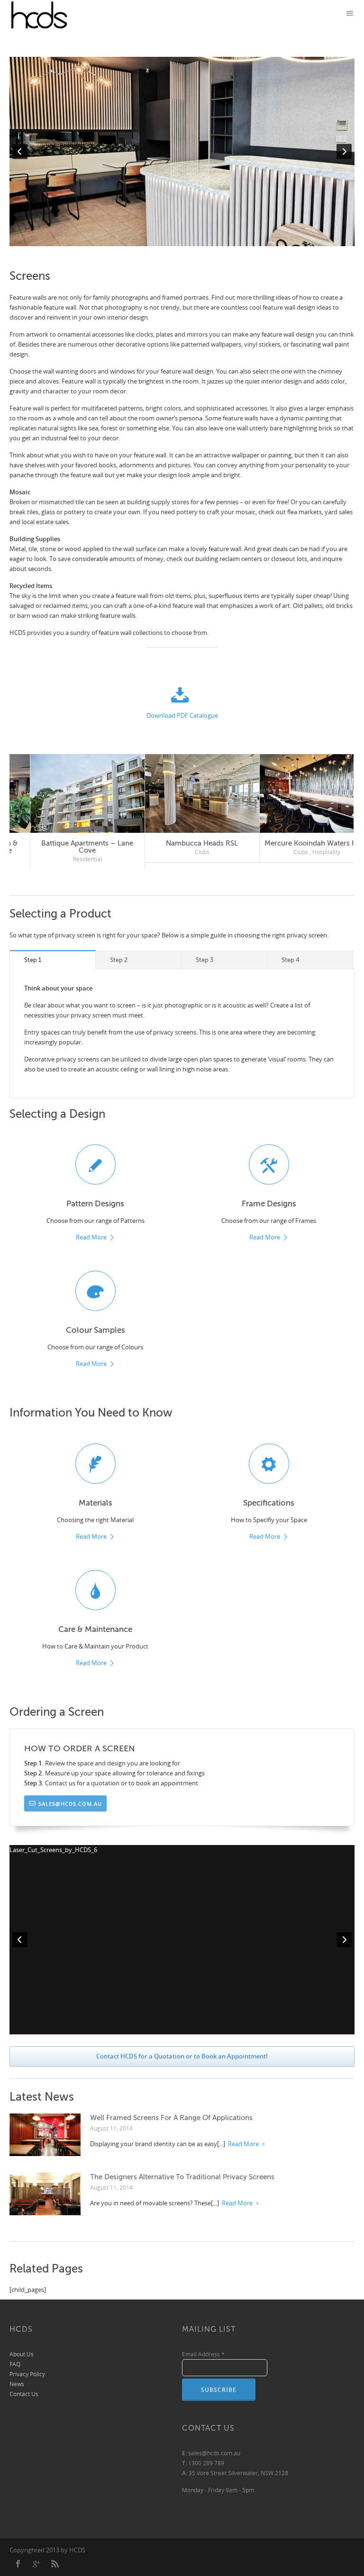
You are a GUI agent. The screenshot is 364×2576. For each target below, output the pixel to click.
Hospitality (77, 852)
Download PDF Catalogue (182, 715)
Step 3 (205, 959)
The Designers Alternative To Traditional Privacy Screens (182, 2176)
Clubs (51, 852)
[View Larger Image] (68, 794)
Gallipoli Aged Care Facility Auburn (182, 847)
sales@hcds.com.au (70, 1803)
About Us (22, 2354)
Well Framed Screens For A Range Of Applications (171, 2117)
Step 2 (119, 959)
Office (166, 859)
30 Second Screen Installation (297, 843)
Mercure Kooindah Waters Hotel (67, 843)
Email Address (203, 2354)
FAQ (15, 2364)
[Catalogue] (182, 697)
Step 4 (291, 959)
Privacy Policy (27, 2374)
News (17, 2384)
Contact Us (24, 2393)
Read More (91, 1238)
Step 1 (33, 959)
